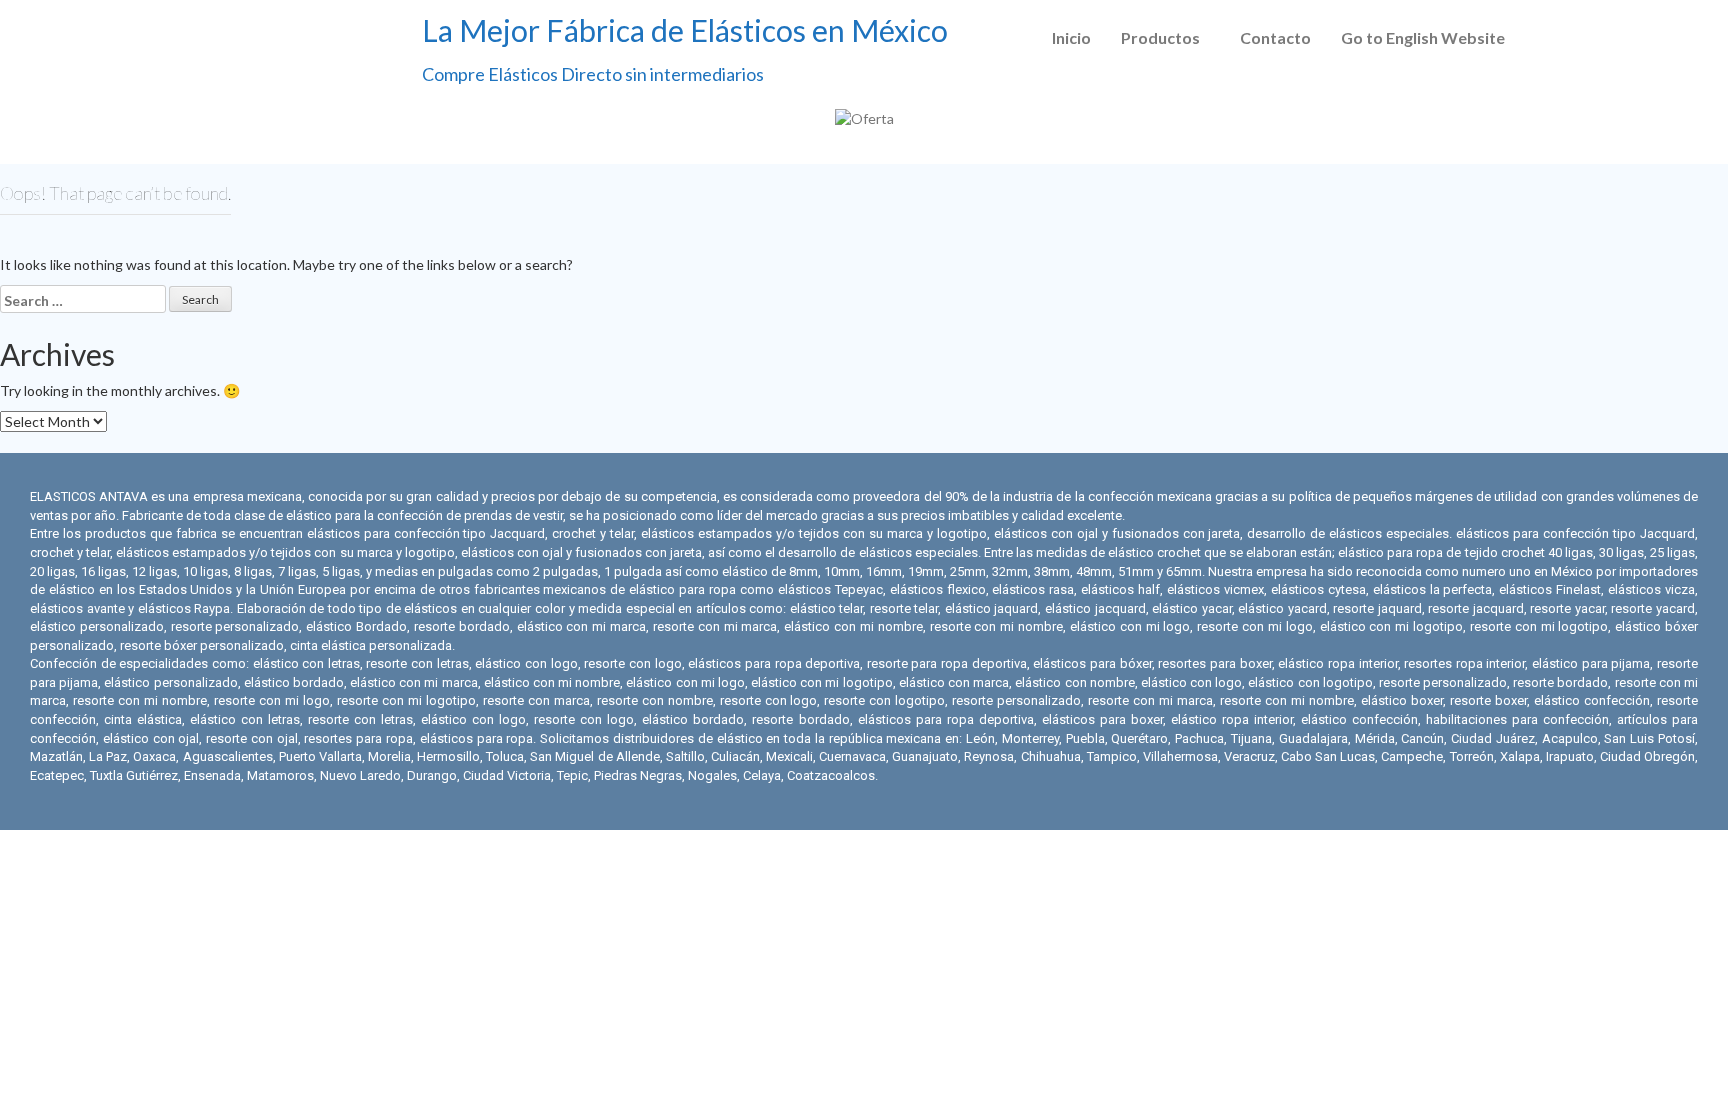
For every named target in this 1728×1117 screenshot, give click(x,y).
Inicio (1071, 37)
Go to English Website (1423, 37)
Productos (1160, 37)
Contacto (1275, 37)
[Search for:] (83, 299)
